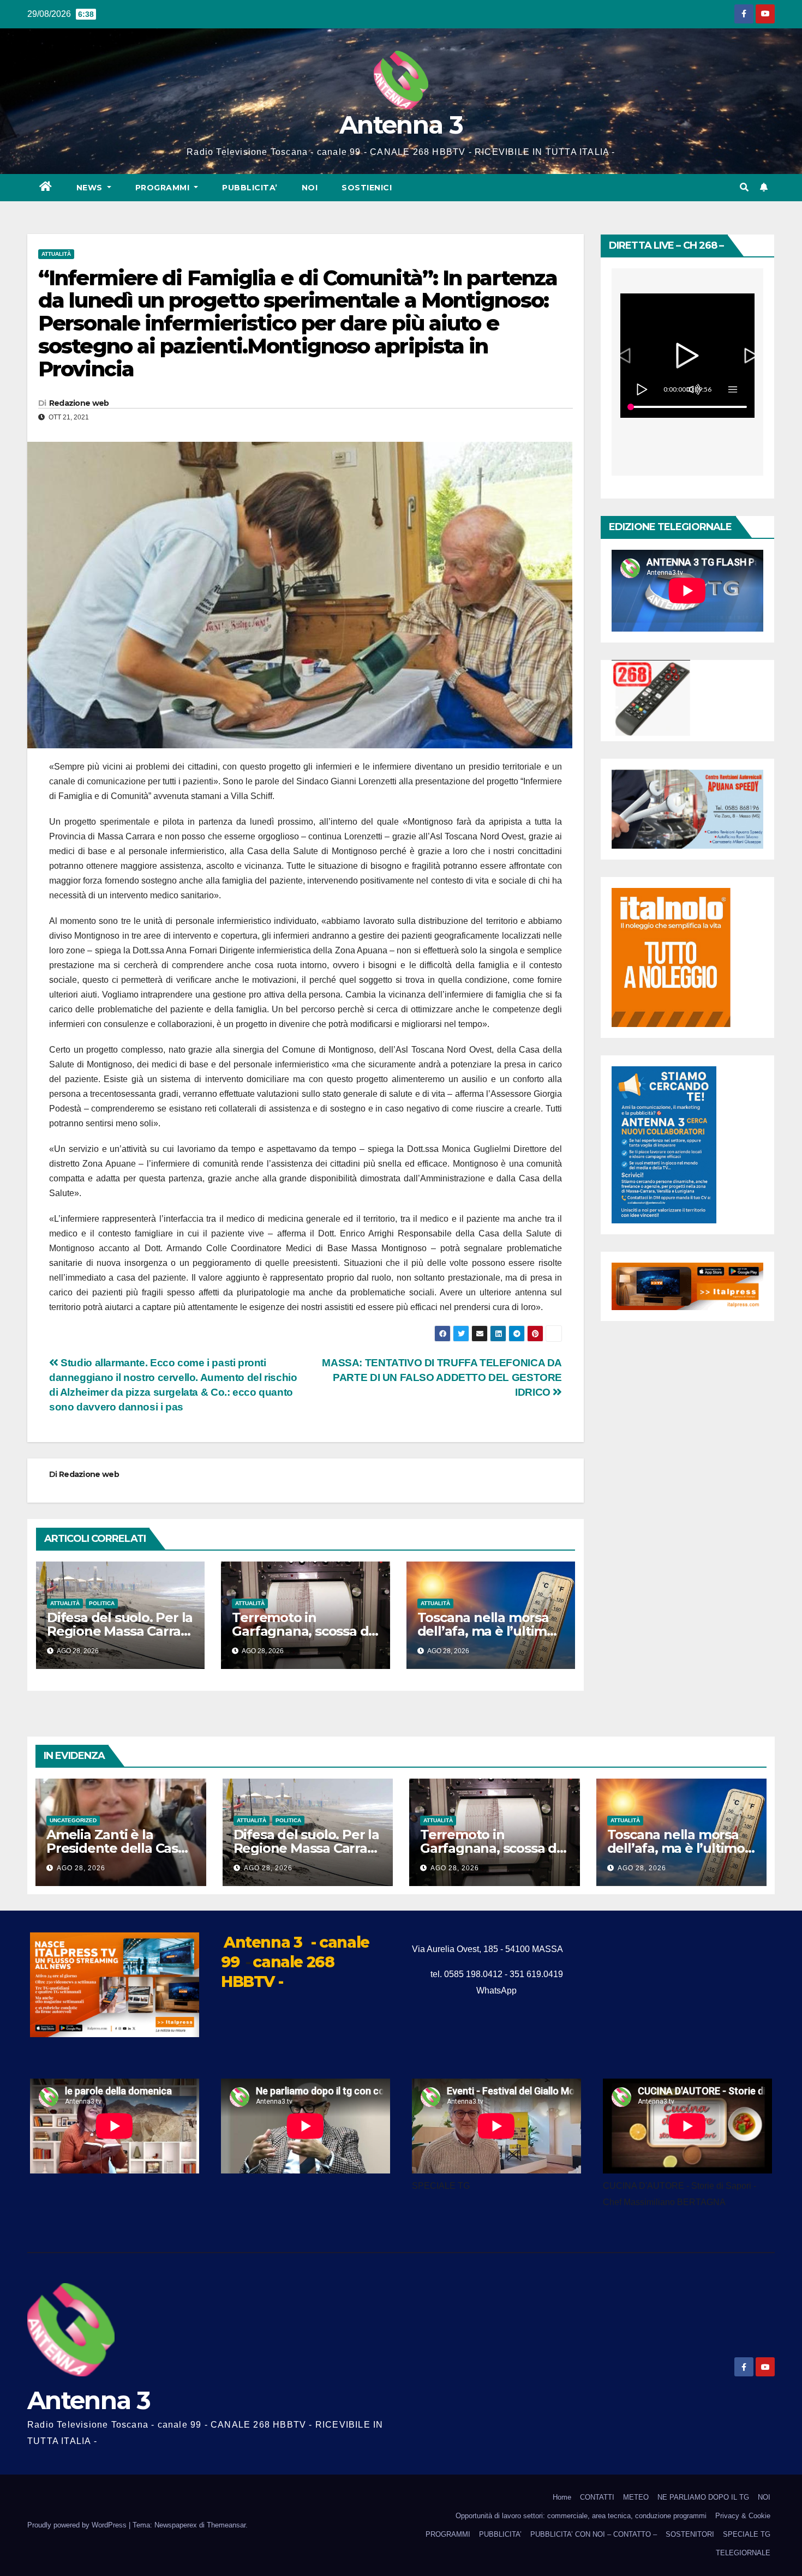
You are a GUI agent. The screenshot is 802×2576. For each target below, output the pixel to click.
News (91, 188)
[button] (744, 187)
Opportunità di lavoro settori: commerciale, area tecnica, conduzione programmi (581, 2516)
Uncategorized (73, 1820)
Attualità (56, 254)
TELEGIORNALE (743, 2553)
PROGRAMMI (448, 2534)
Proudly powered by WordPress (78, 2525)
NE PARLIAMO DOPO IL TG (703, 2497)
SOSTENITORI (690, 2534)
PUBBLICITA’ (250, 188)
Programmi (164, 188)
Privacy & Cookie (743, 2516)
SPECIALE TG (747, 2534)
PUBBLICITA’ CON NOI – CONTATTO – (594, 2534)
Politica (102, 1603)
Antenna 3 (401, 125)
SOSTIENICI (367, 188)
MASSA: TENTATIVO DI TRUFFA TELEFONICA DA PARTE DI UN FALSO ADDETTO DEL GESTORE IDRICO (442, 1377)
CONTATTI (597, 2497)
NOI (310, 188)
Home (562, 2497)
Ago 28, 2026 (81, 1868)
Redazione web (79, 403)
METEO (636, 2497)
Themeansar (226, 2525)
